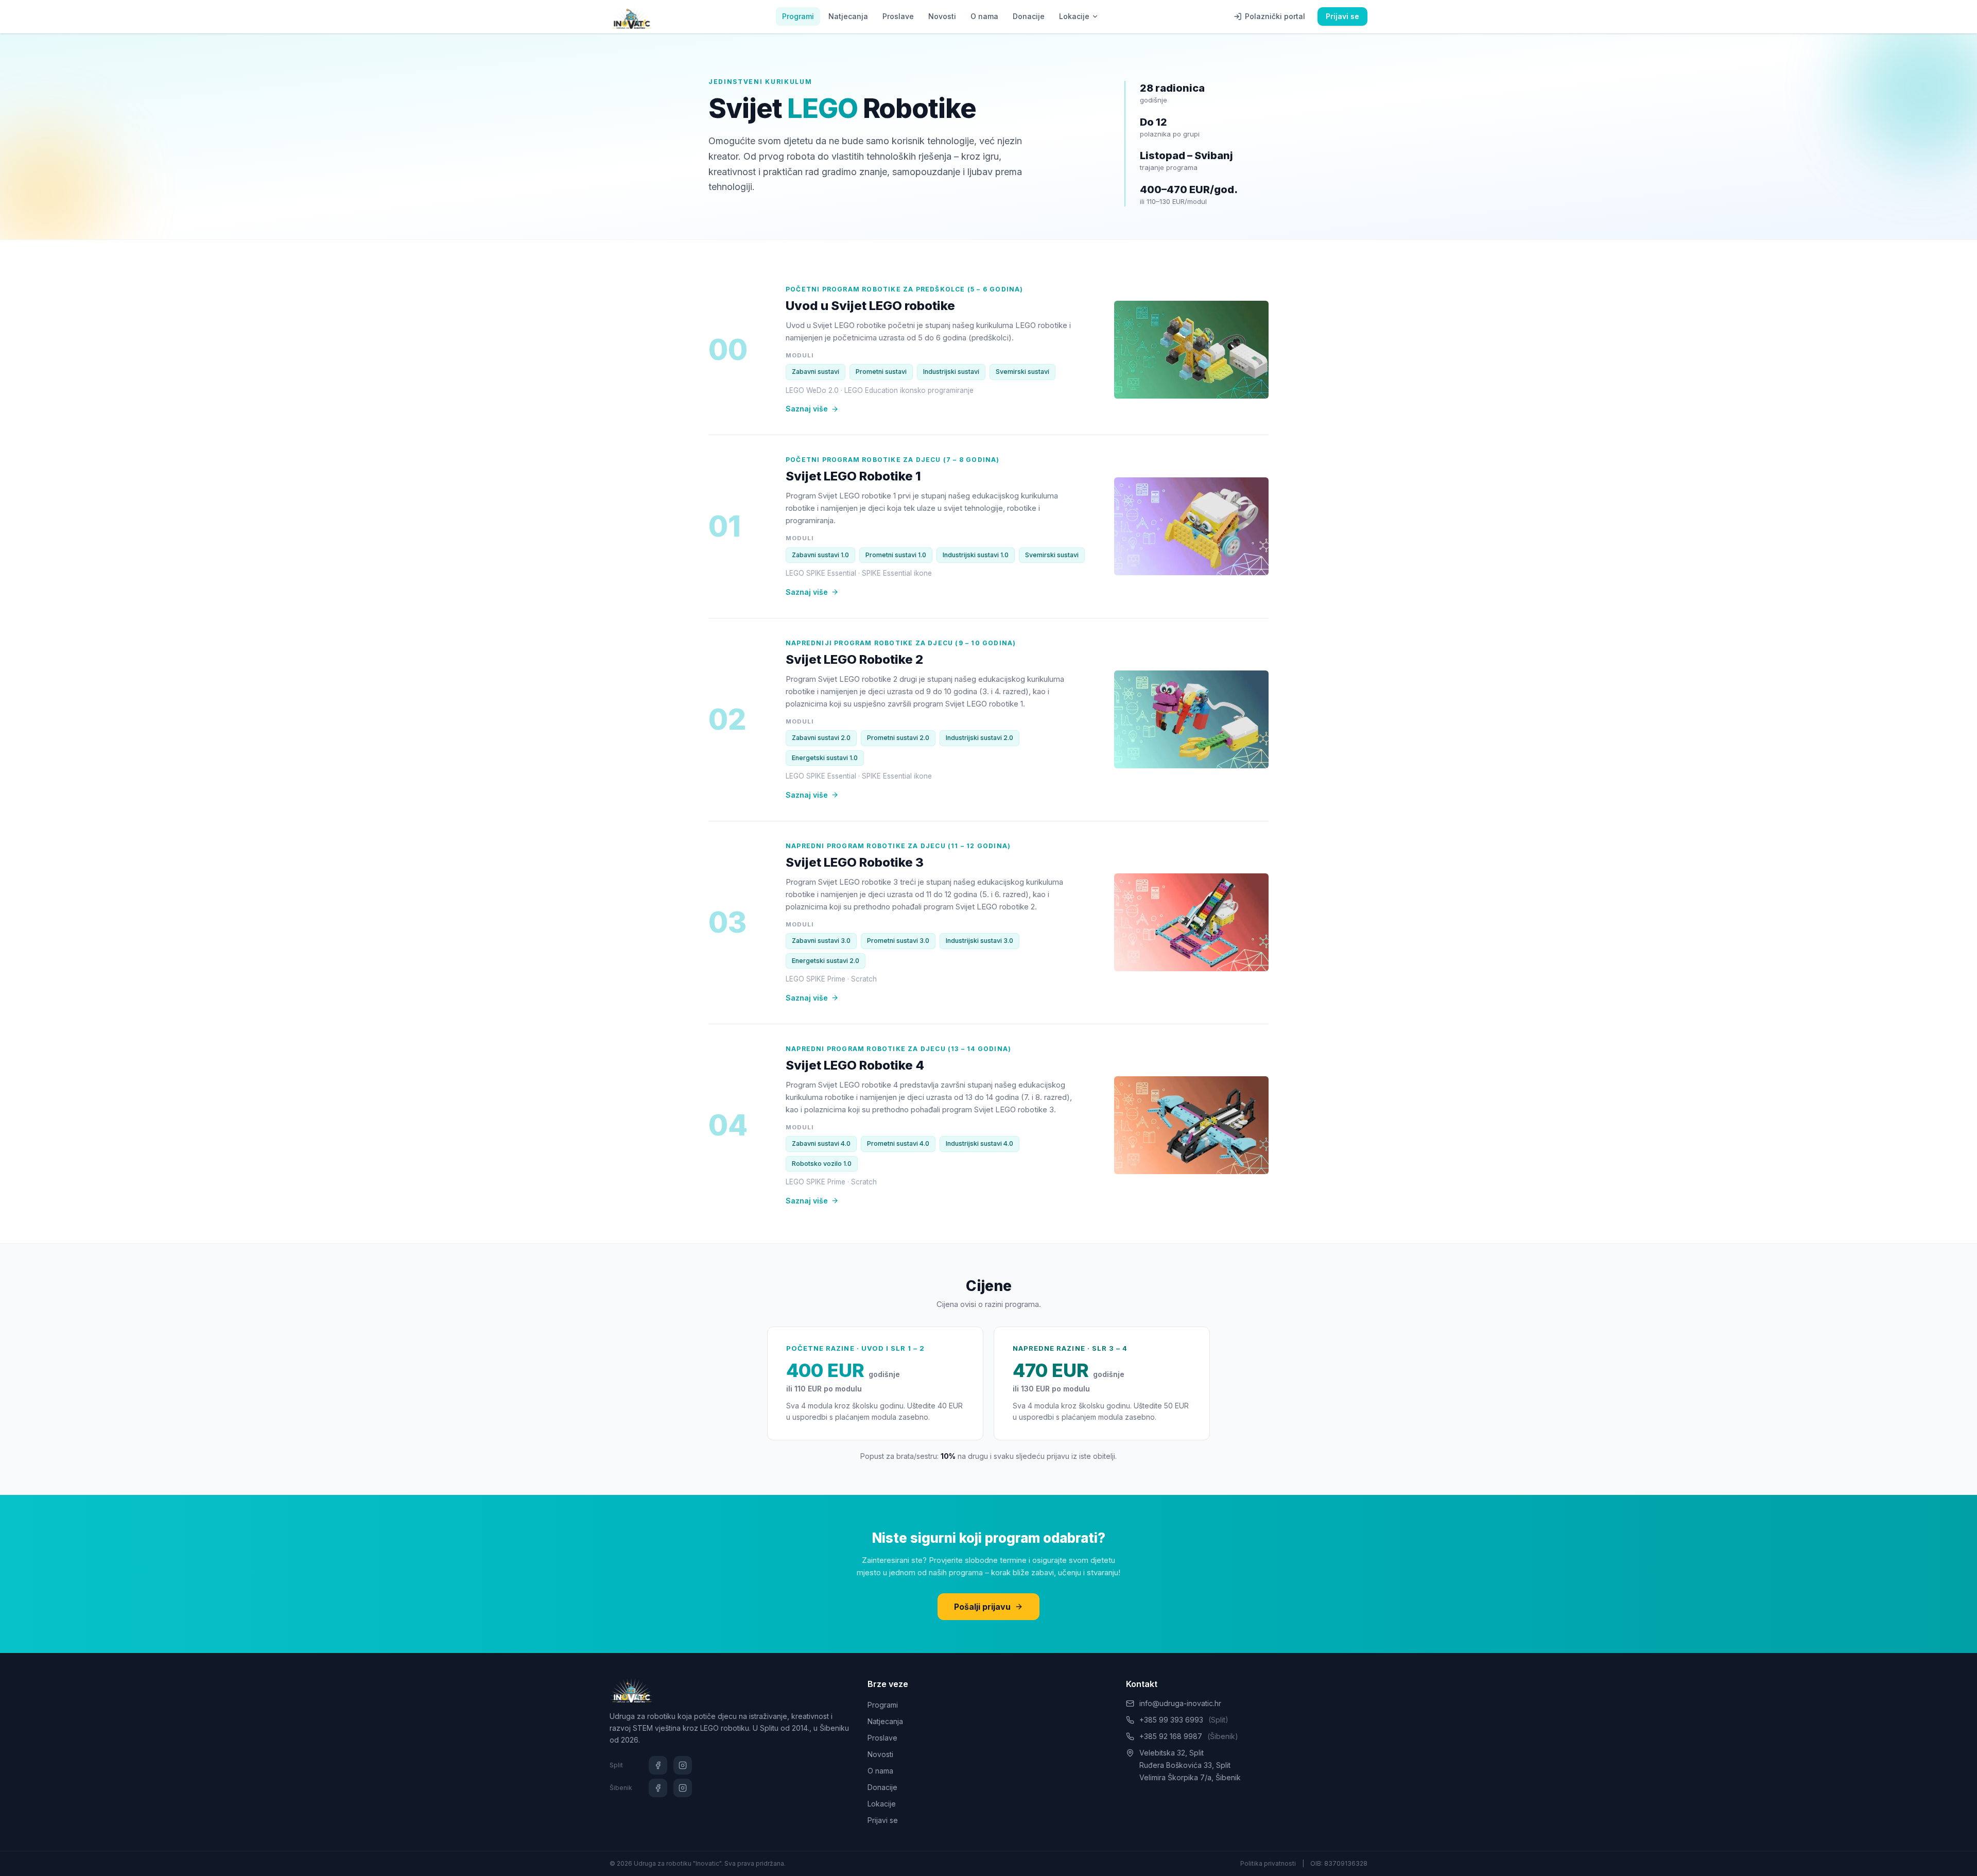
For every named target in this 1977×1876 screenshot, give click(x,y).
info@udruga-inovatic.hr (1180, 1703)
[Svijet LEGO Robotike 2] (1191, 719)
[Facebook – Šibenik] (658, 1788)
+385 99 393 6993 (1184, 1720)
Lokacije (1074, 16)
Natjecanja (848, 16)
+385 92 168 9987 (1189, 1736)
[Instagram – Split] (683, 1765)
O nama (984, 16)
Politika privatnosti (1268, 1863)
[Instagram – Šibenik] (683, 1788)
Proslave (898, 16)
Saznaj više (807, 409)
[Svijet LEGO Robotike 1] (1191, 526)
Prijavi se (1342, 16)
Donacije (1029, 16)
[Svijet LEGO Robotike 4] (1191, 1125)
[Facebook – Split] (658, 1765)
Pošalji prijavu (982, 1607)
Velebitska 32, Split (1172, 1753)
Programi (798, 16)
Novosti (942, 16)
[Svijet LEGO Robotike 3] (1191, 922)
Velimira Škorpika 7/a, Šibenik (1190, 1777)
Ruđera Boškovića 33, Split (1185, 1765)
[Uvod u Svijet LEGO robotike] (1191, 350)
